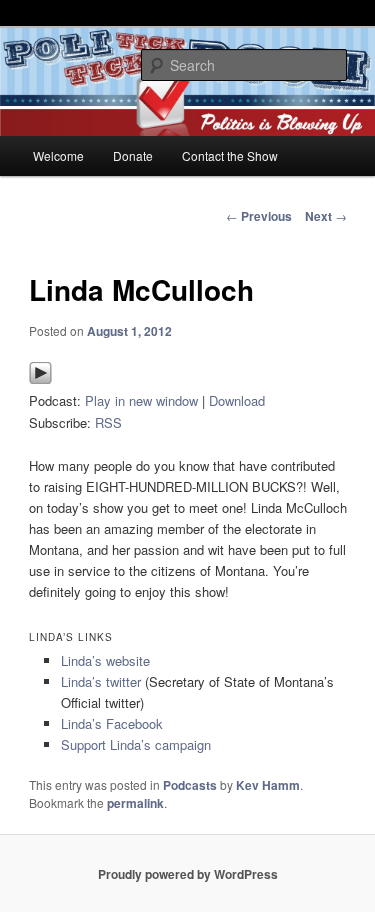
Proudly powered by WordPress (188, 874)
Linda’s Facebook (112, 723)
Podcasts (190, 785)
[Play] (40, 379)
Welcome (58, 155)
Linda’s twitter (101, 681)
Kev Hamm (268, 785)
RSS (108, 422)
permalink (135, 803)
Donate (133, 155)
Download (237, 400)
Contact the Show (230, 155)
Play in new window (141, 400)
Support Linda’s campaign (136, 744)
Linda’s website (105, 660)
